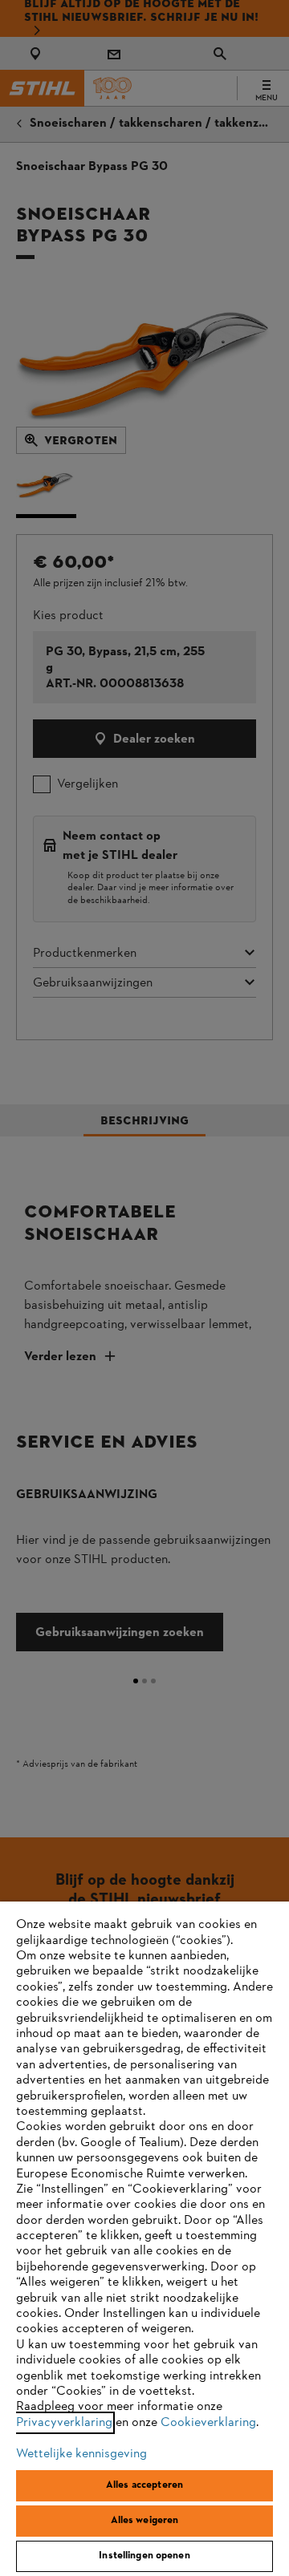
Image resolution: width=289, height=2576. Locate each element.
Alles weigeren (145, 2521)
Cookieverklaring (208, 2423)
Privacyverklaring (64, 2423)
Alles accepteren (144, 2485)
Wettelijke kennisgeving (81, 2454)
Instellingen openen (144, 2556)
